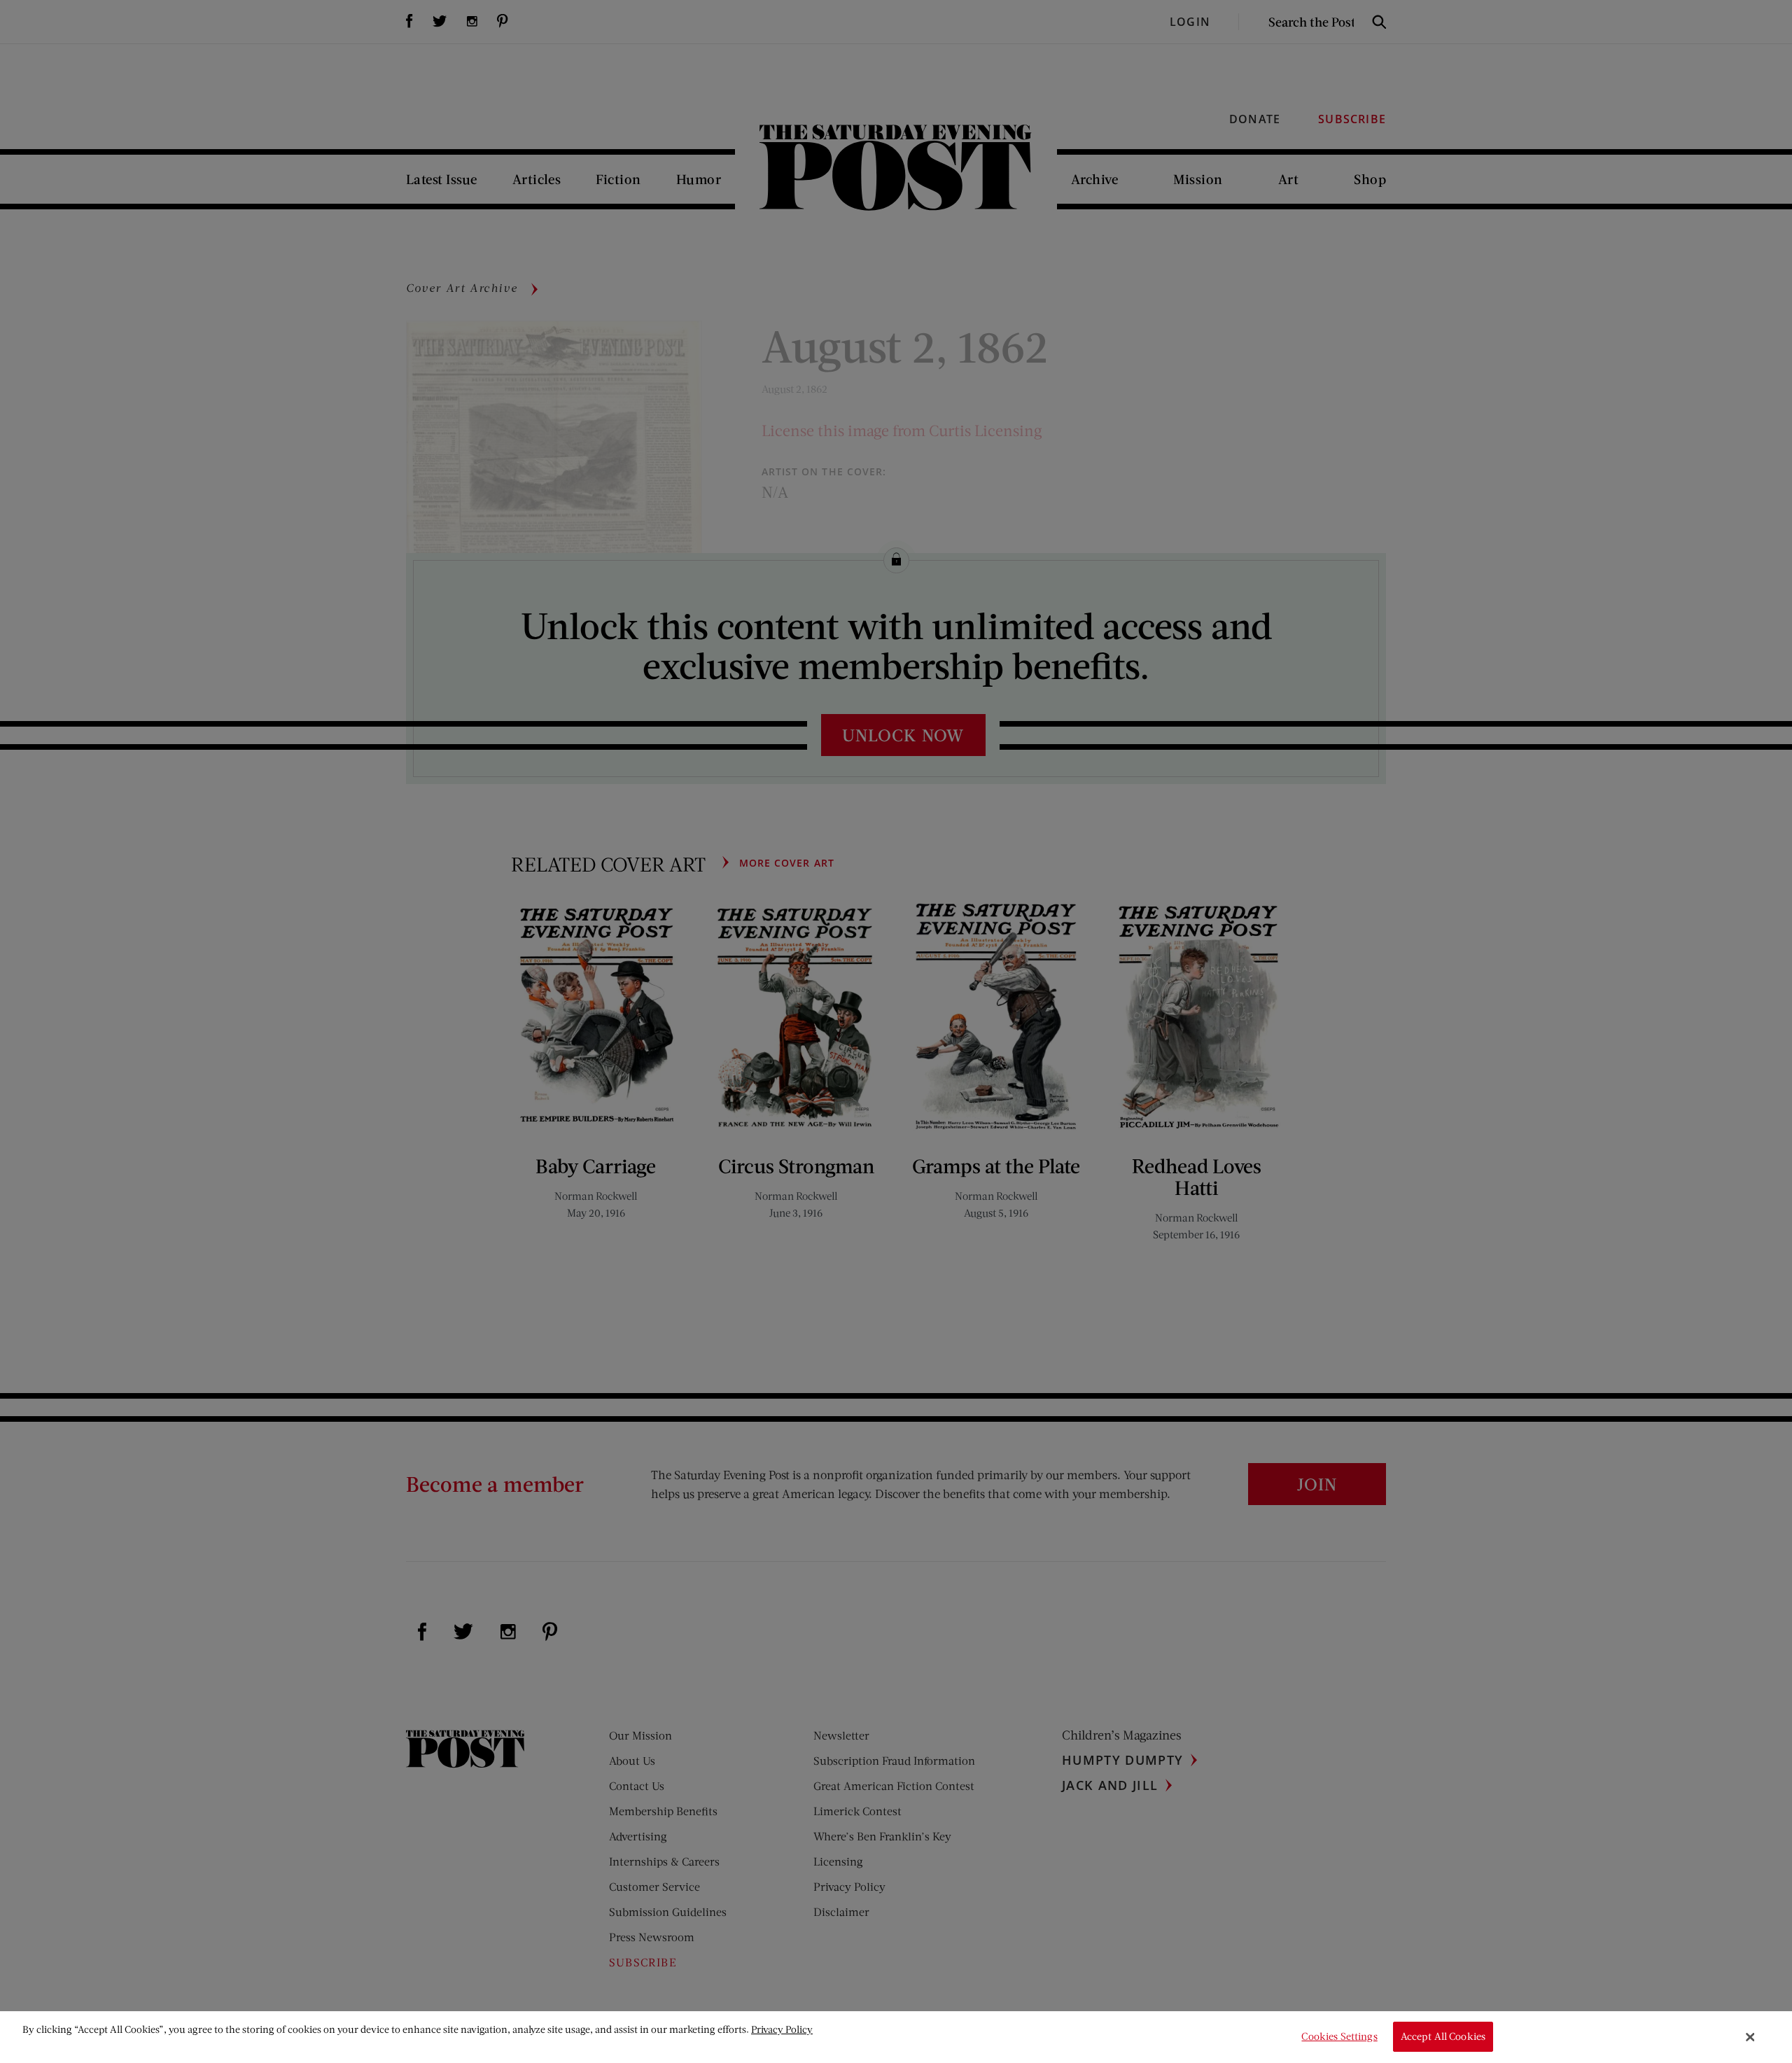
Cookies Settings (1339, 2037)
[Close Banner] (1751, 2037)
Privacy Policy (782, 2029)
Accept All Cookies (1443, 2037)
